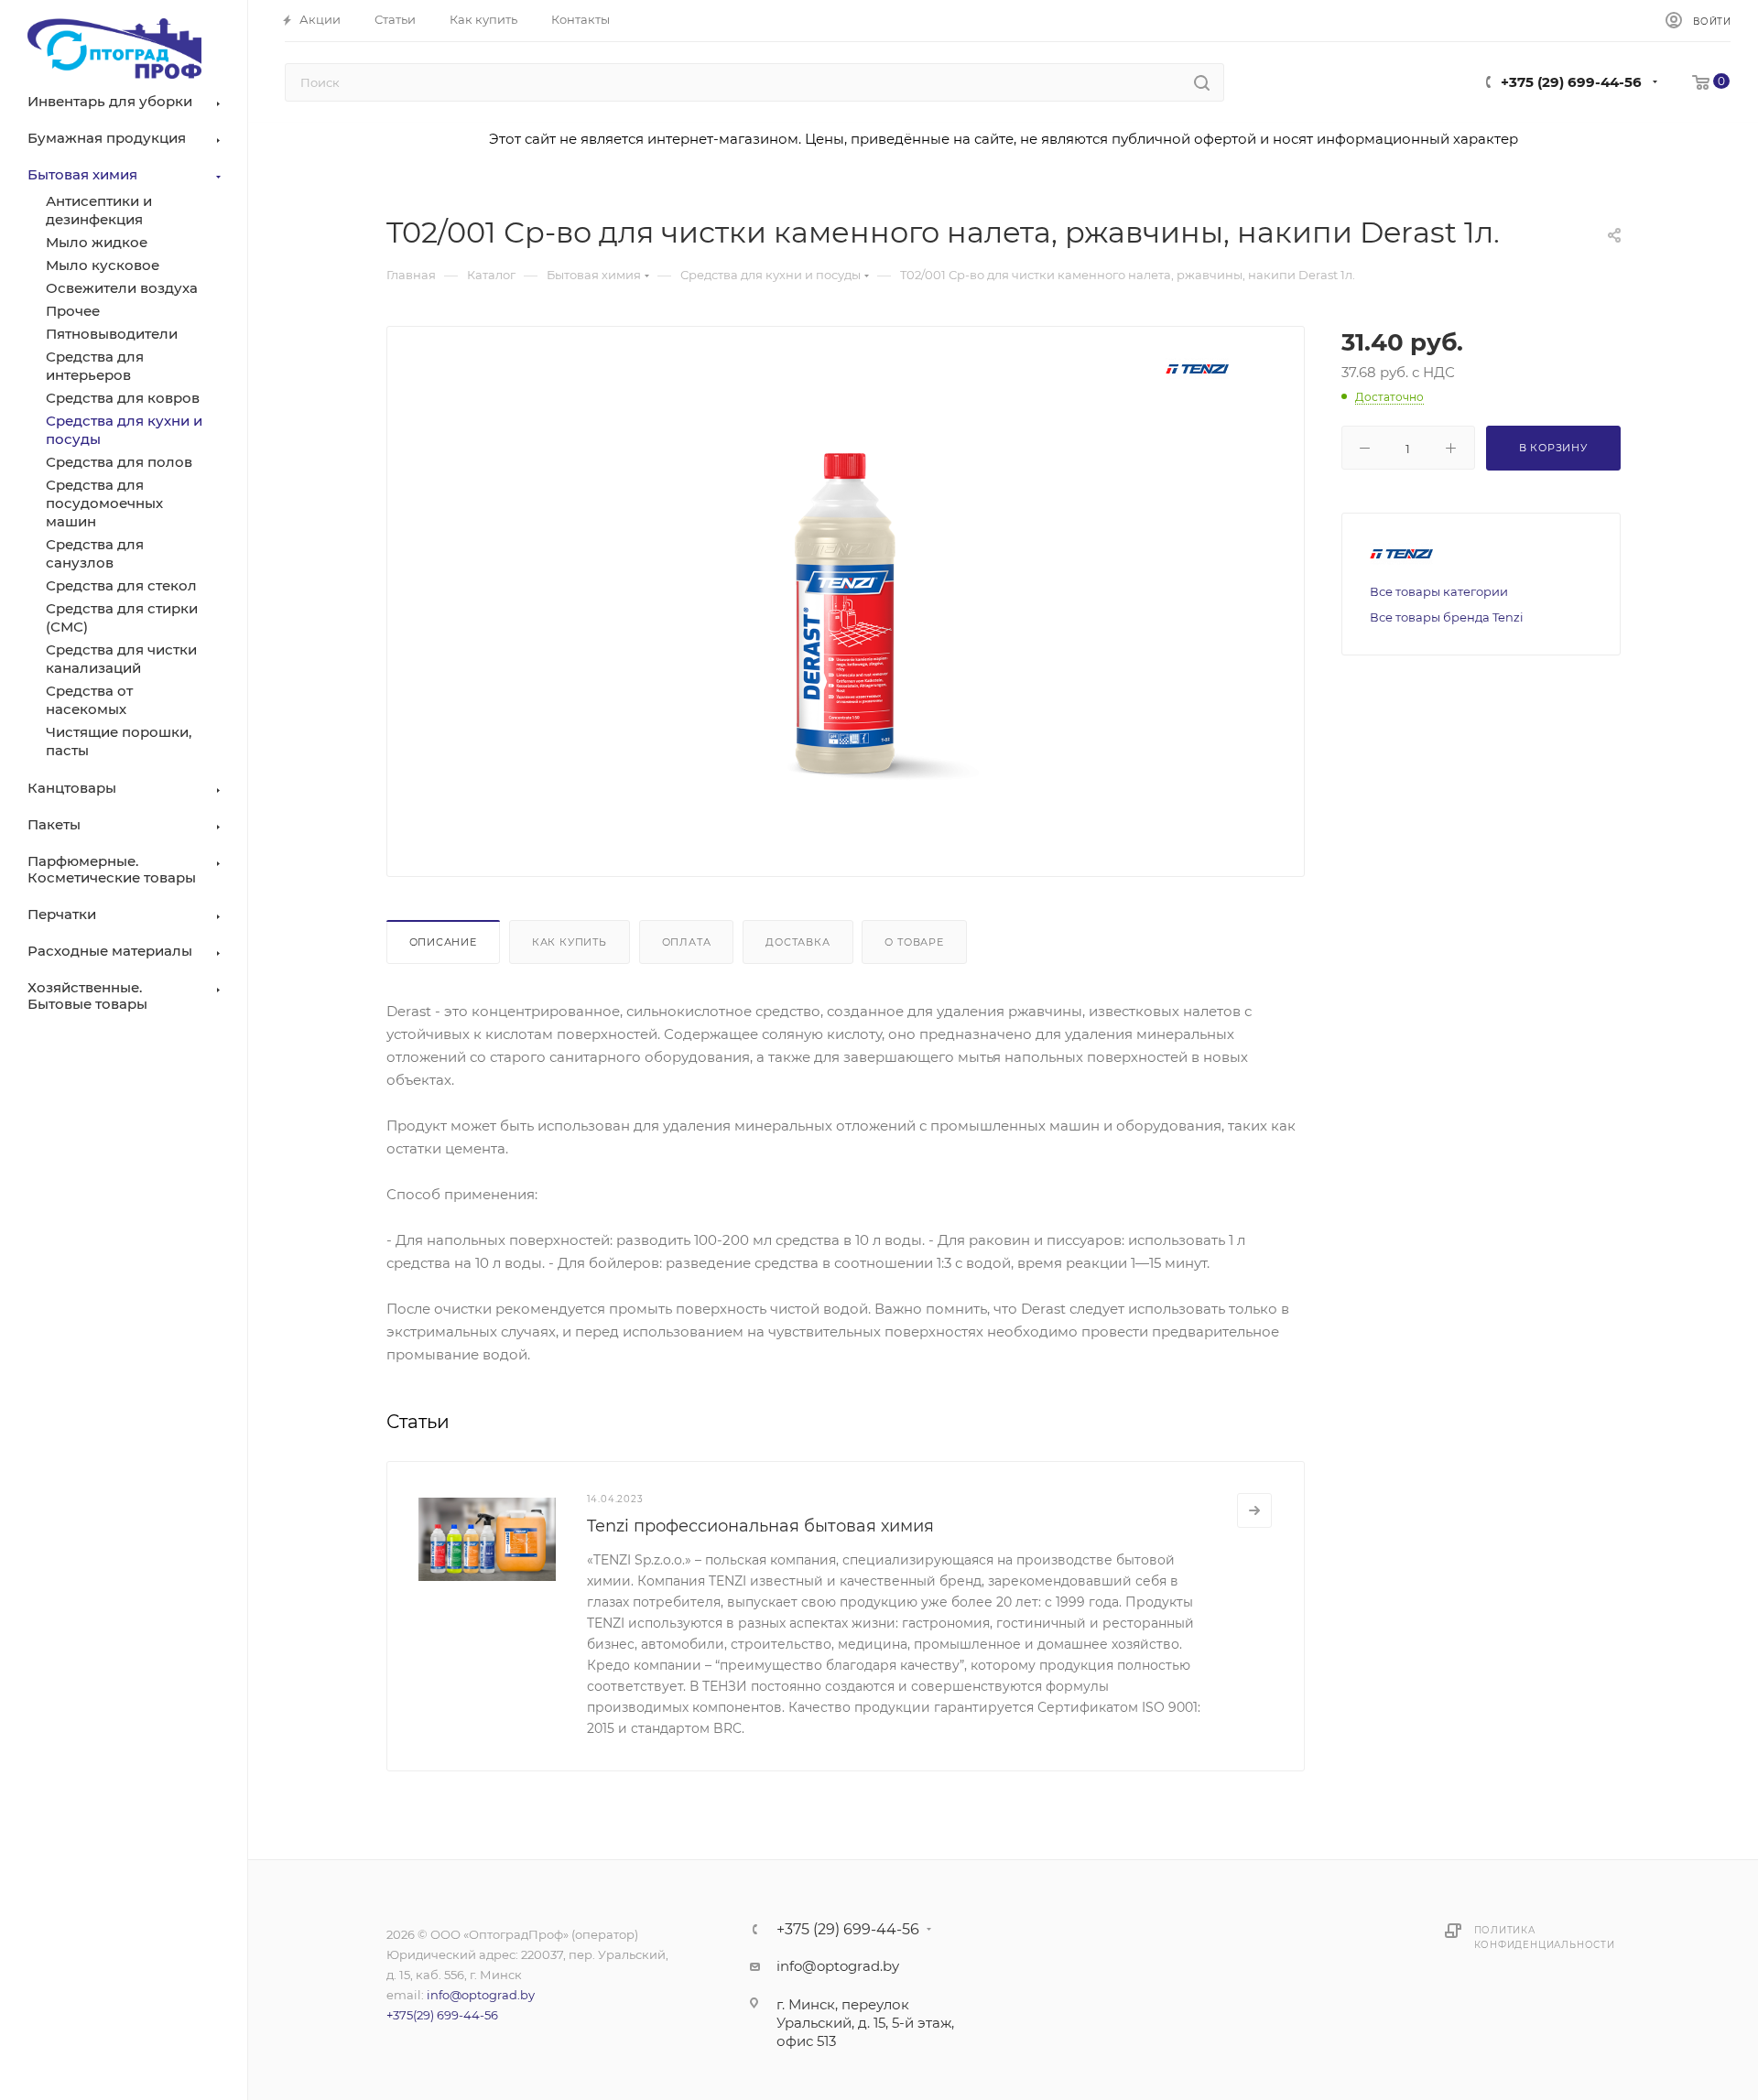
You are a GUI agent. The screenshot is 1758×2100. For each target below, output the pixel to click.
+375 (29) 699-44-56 (1571, 82)
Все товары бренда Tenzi (1447, 617)
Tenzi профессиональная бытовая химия (760, 1526)
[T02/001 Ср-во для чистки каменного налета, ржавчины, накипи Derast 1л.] (845, 609)
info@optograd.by (481, 1995)
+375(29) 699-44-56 (442, 2015)
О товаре (914, 942)
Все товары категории (1439, 591)
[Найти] (1202, 82)
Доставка (798, 942)
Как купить (570, 942)
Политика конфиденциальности (1545, 1938)
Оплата (687, 942)
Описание (443, 942)
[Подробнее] (1254, 1510)
